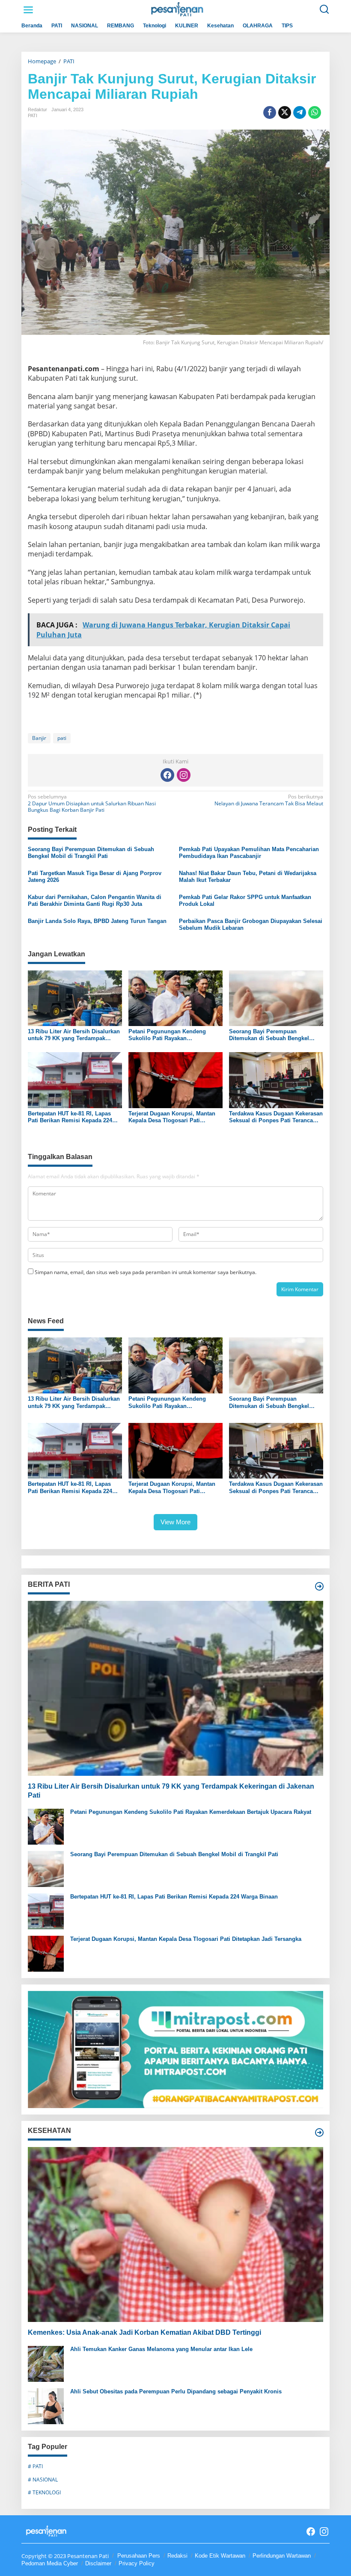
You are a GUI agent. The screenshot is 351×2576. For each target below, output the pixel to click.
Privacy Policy (137, 2563)
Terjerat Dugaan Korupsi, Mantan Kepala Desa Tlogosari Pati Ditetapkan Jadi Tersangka (172, 1117)
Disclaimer (98, 2563)
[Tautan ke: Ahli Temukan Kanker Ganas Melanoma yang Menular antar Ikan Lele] (46, 2363)
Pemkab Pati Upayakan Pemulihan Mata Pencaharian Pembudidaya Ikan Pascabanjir (249, 853)
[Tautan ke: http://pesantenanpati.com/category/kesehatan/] (319, 2132)
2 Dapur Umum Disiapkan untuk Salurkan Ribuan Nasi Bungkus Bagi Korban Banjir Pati (92, 803)
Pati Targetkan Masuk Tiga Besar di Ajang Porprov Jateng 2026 (95, 877)
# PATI (35, 2466)
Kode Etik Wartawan (220, 2556)
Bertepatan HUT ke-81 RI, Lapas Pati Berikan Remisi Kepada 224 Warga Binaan (70, 1117)
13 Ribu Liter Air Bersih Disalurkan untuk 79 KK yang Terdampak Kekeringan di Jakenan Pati (74, 1035)
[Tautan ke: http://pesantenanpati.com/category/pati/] (319, 1586)
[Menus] (28, 10)
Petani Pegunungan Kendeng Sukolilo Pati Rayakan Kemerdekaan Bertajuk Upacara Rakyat (170, 1035)
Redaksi (177, 2556)
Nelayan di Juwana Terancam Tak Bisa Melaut (269, 800)
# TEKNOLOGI (44, 2492)
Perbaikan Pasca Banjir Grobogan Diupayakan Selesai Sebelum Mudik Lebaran (251, 924)
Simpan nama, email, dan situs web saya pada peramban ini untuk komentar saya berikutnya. (146, 1272)
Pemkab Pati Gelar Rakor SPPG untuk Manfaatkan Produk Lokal (245, 901)
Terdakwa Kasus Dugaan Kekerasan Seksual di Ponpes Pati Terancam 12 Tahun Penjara (276, 1117)
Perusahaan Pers (139, 2556)
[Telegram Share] (300, 112)
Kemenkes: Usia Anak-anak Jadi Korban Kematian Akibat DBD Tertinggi (144, 2332)
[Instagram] (184, 775)
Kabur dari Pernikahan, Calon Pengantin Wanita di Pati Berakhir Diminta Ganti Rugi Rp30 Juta (95, 901)
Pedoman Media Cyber (50, 2563)
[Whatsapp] (315, 112)
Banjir (39, 738)
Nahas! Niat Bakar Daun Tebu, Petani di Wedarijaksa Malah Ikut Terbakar (248, 877)
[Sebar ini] (270, 112)
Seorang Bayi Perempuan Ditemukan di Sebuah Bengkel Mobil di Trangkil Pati (91, 853)
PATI (33, 115)
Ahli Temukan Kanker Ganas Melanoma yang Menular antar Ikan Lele (161, 2349)
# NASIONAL (43, 2480)
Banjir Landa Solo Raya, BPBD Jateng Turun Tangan (97, 921)
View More (175, 1522)
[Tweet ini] (285, 112)
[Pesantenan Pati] (177, 9)
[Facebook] (167, 775)
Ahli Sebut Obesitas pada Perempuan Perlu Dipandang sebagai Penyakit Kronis (176, 2391)
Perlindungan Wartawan (282, 2556)
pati (62, 738)
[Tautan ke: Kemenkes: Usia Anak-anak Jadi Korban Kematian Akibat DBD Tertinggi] (175, 2234)
